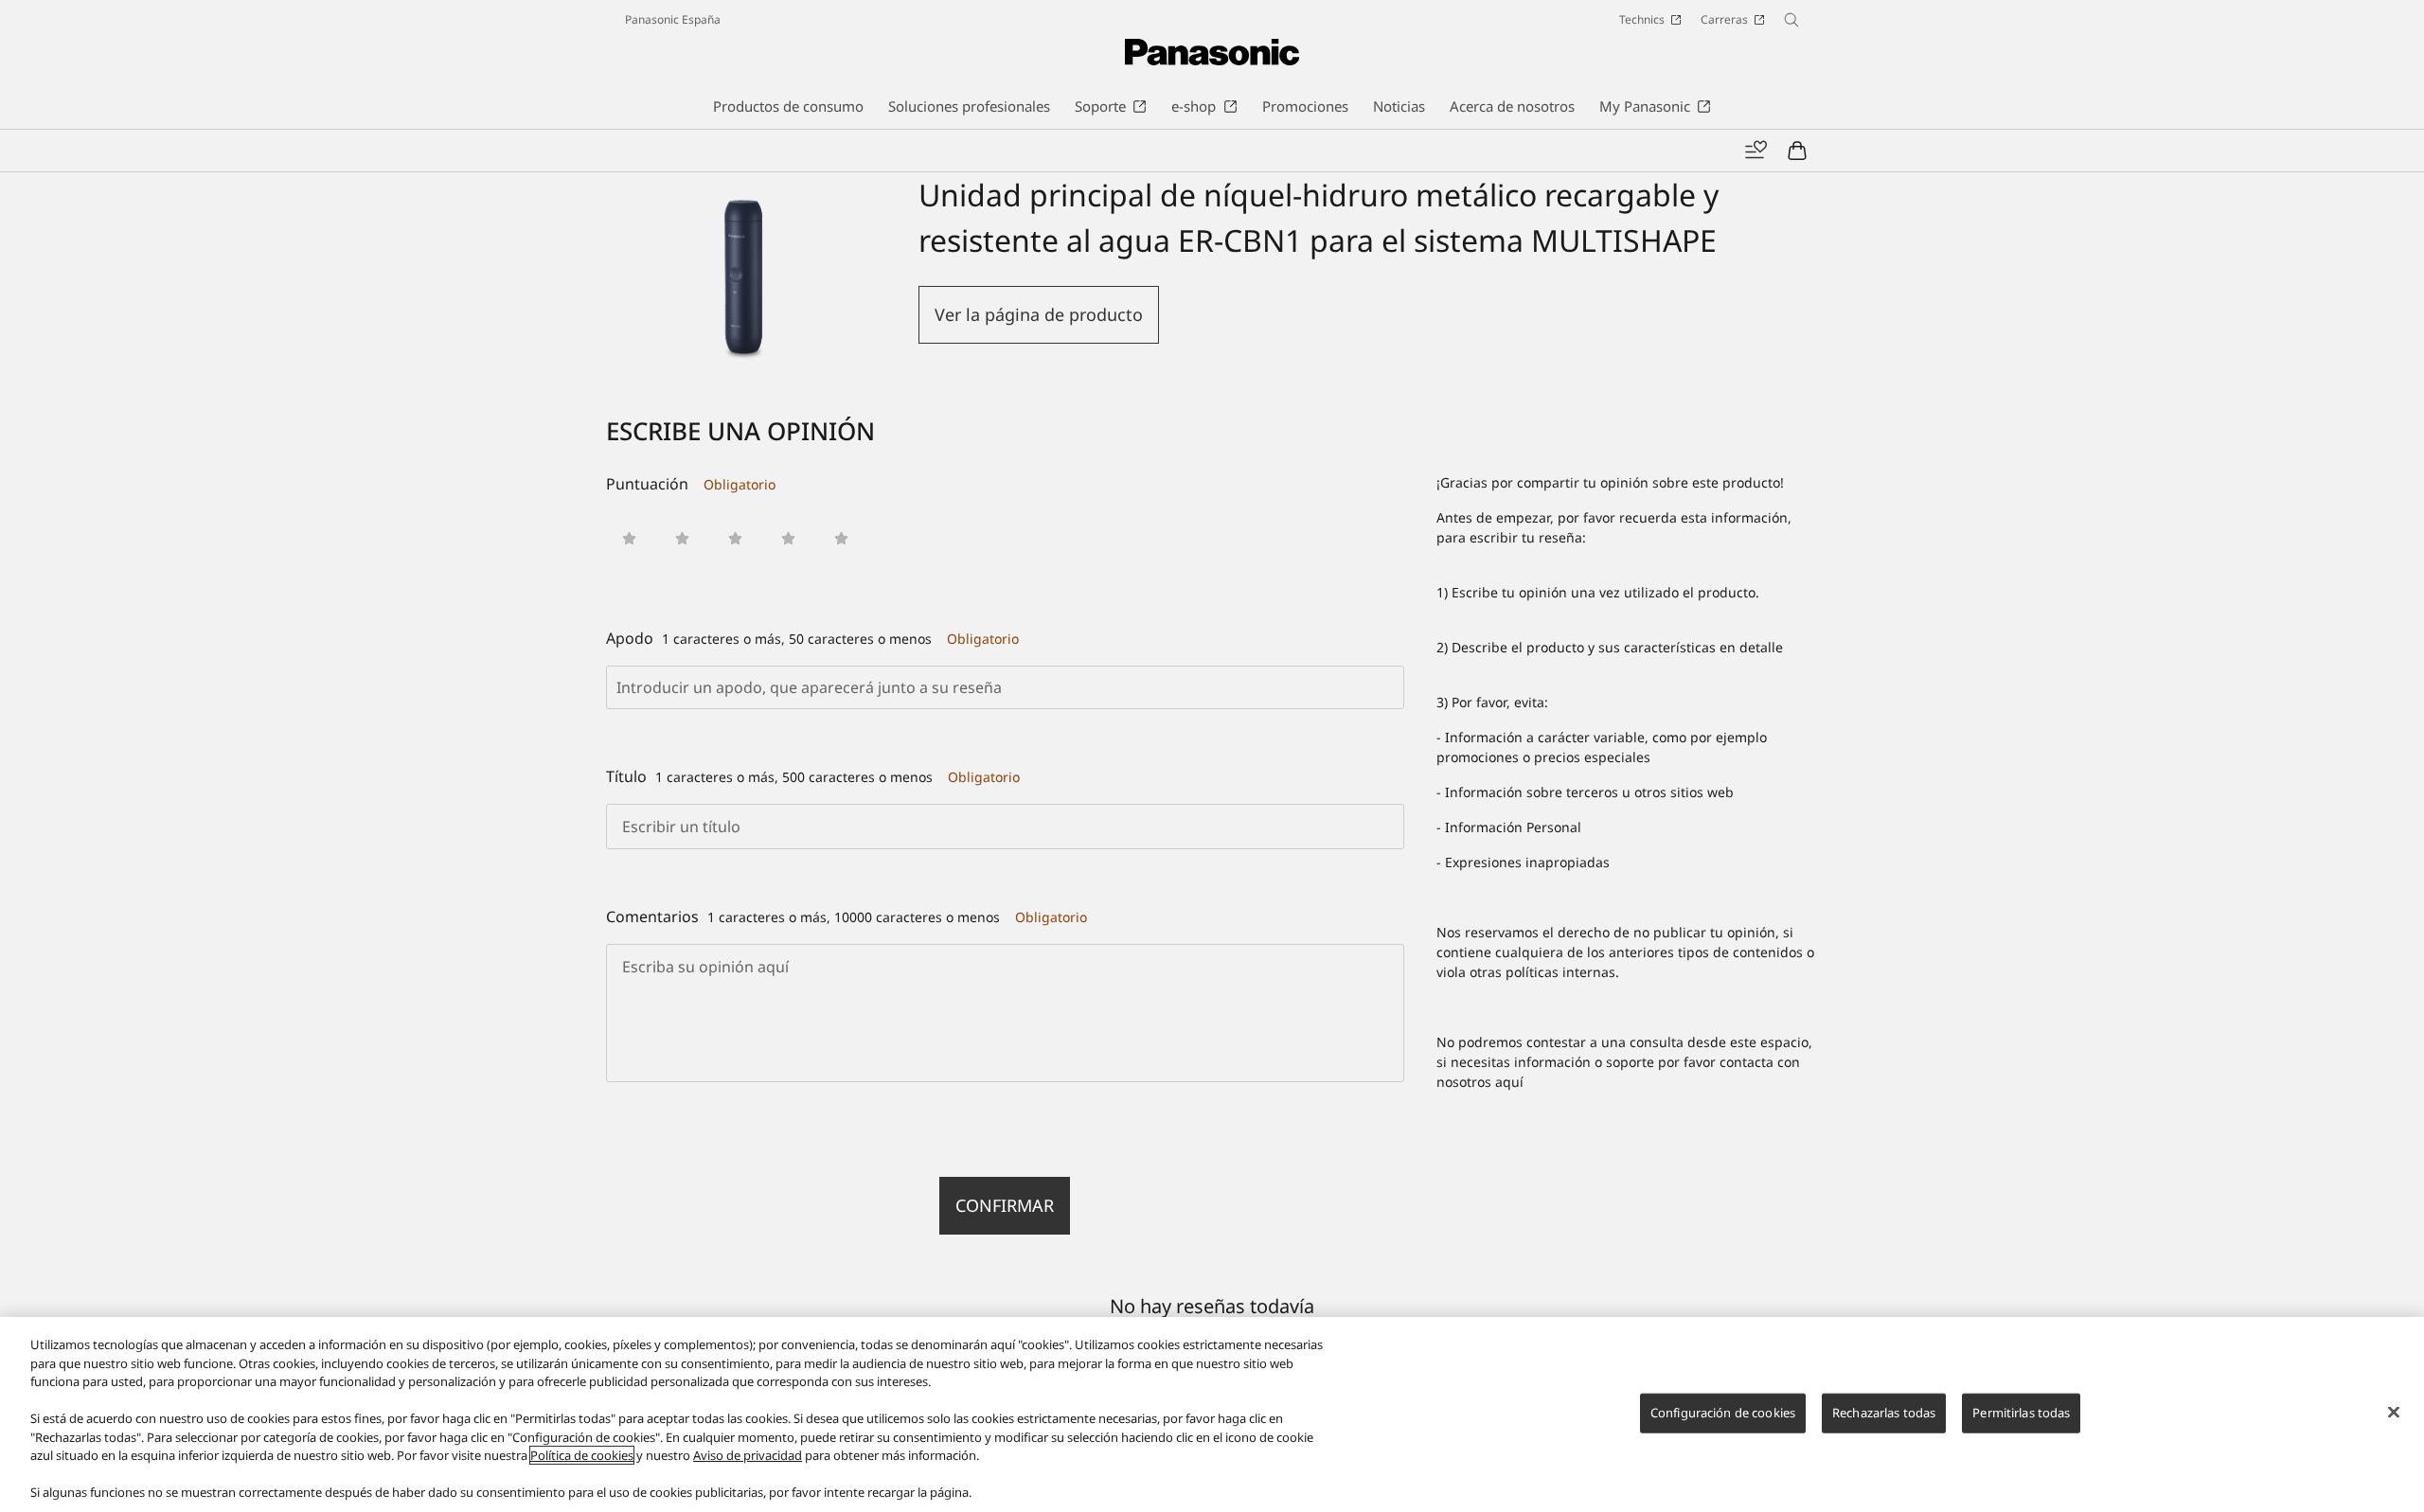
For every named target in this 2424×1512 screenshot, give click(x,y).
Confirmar (1005, 1205)
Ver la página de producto (1039, 314)
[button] (629, 538)
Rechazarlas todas (1884, 1413)
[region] (1212, 1414)
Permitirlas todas (2021, 1413)
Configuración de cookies (1723, 1413)
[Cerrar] (2394, 1413)
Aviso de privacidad (748, 1455)
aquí (1509, 1082)
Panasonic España (673, 19)
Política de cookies (582, 1455)
